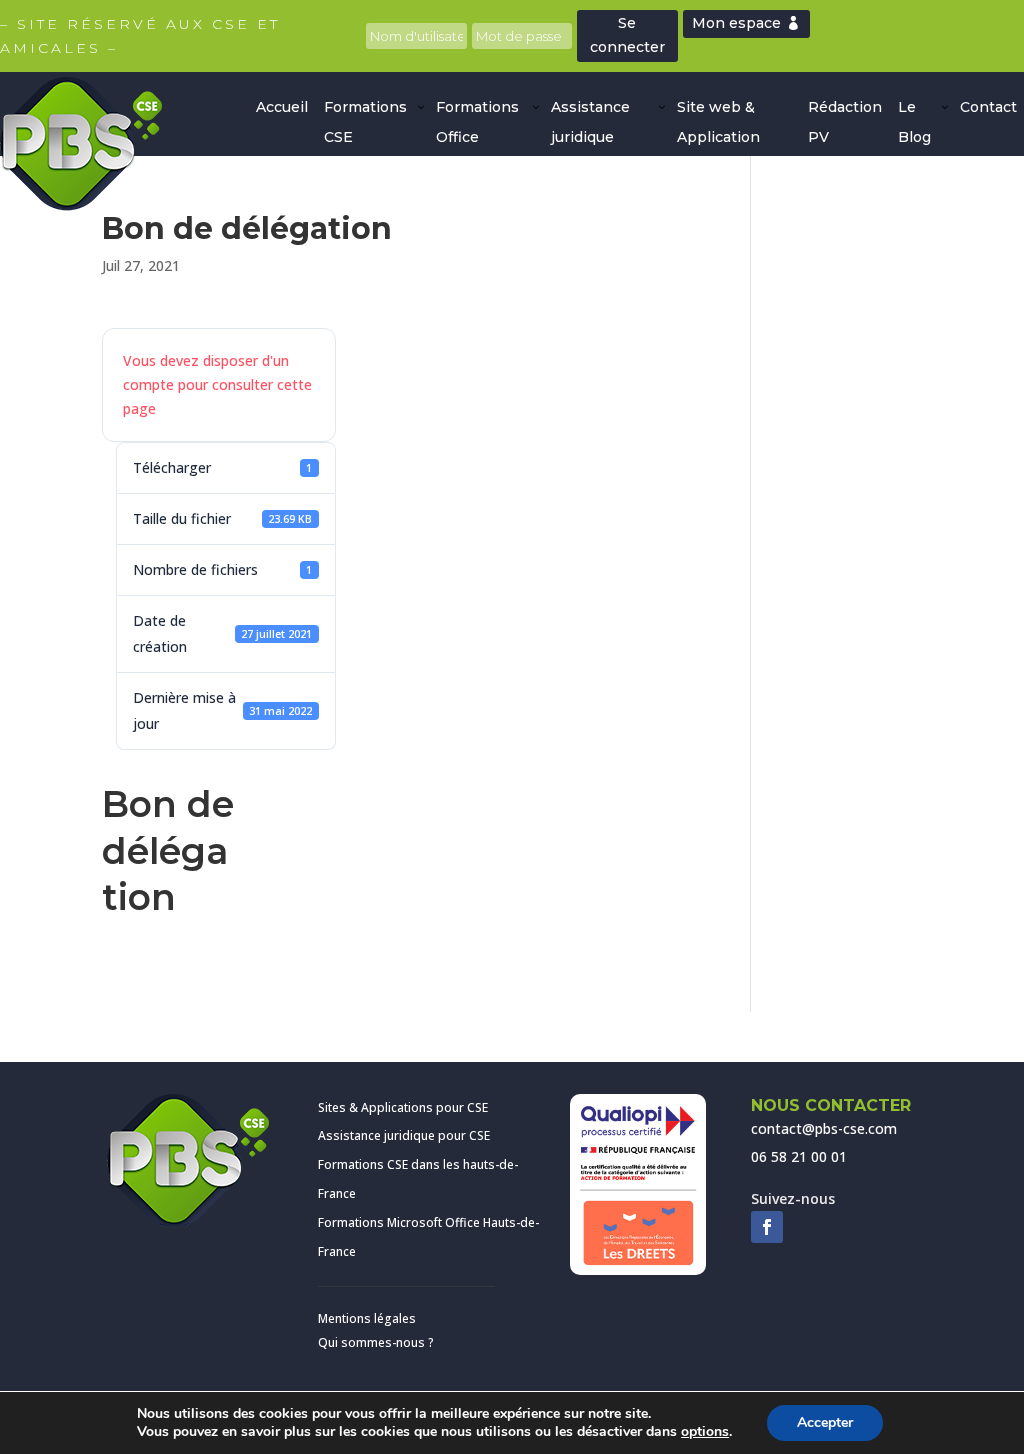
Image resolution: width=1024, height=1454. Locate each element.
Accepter (825, 1422)
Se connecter (627, 35)
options (705, 1432)
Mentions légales (367, 1318)
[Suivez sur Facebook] (767, 1227)
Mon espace (736, 23)
